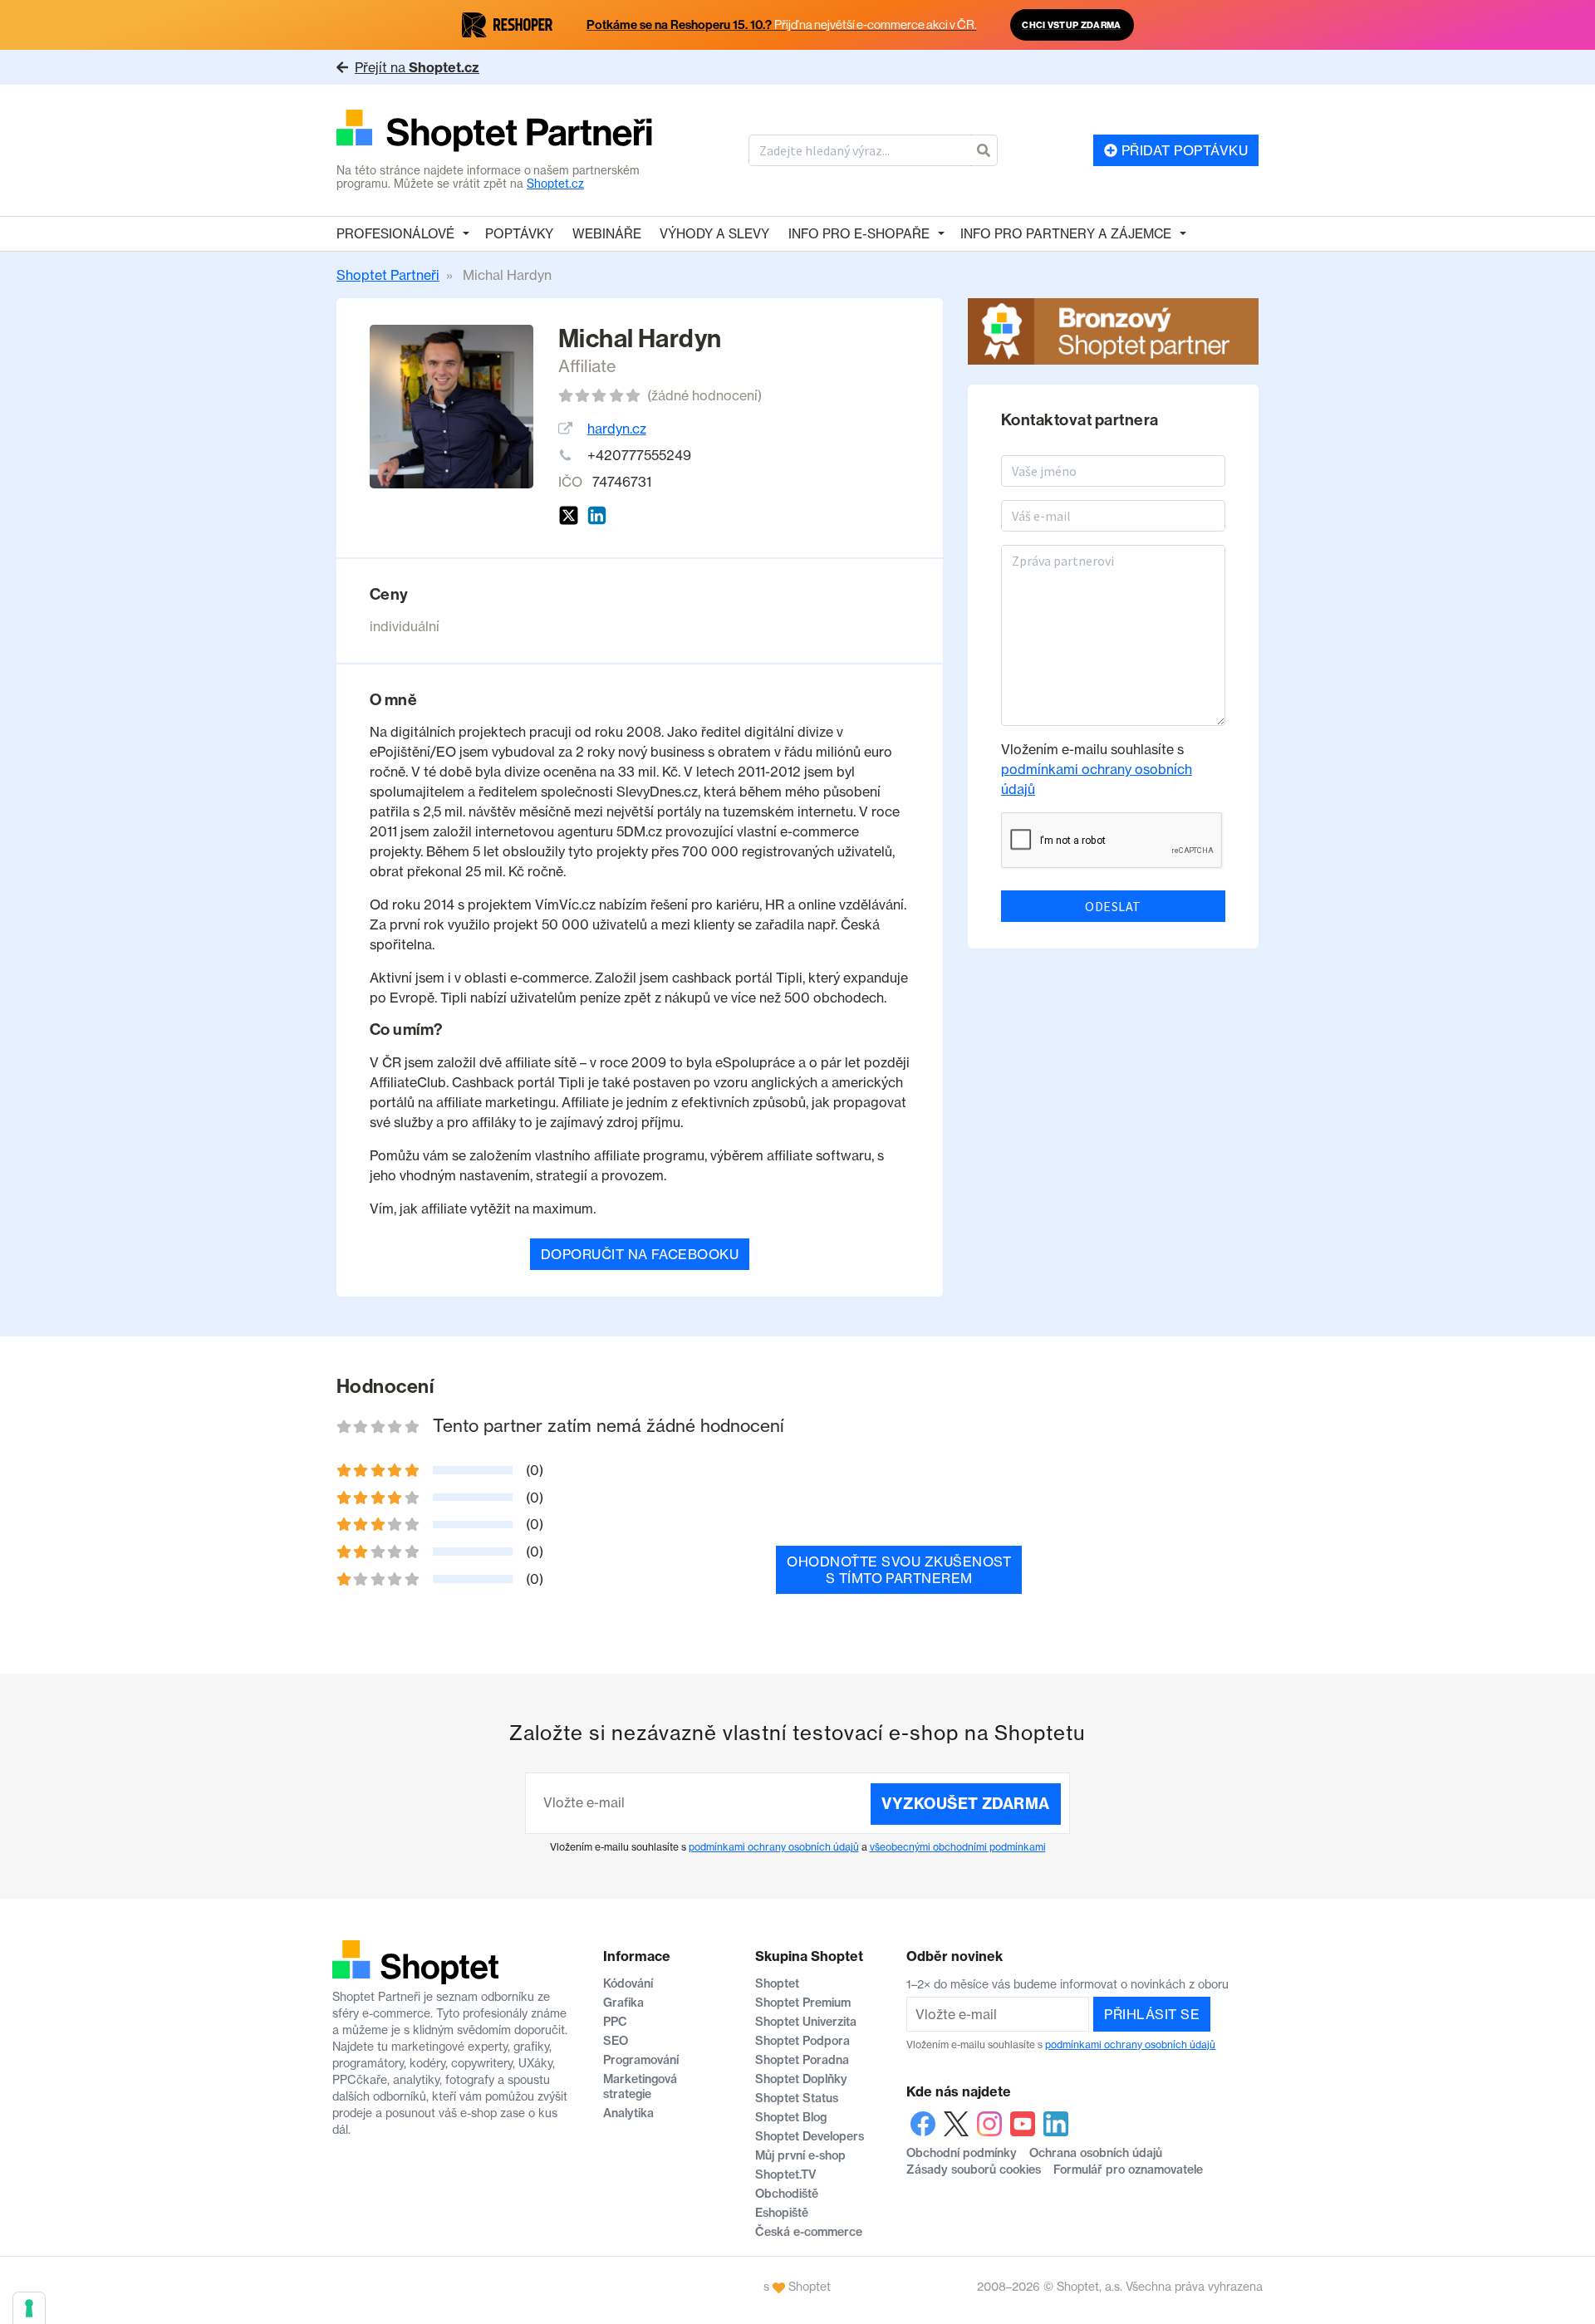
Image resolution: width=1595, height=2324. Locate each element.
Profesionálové (395, 234)
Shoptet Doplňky (801, 2079)
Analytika (628, 2113)
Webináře (607, 234)
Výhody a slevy (714, 234)
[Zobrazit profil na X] (569, 515)
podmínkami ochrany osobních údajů (774, 1847)
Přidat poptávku (1183, 150)
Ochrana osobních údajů (1096, 2153)
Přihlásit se (1152, 2014)
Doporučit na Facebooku (640, 1254)
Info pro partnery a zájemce (1066, 234)
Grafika (623, 2003)
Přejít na (417, 67)
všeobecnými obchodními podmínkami (958, 1847)
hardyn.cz (617, 429)
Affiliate (587, 366)
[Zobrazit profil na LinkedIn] (597, 515)
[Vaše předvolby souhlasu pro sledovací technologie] (29, 2308)
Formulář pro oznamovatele (1128, 2170)
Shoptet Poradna (802, 2060)
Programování (641, 2060)
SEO (616, 2041)
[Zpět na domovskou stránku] (495, 132)
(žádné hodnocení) (704, 395)
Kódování (628, 1983)
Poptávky (519, 234)
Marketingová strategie (640, 2086)
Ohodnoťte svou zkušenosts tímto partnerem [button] (899, 1570)
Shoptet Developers (810, 2136)
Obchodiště (787, 2194)
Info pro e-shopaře (859, 234)
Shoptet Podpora (802, 2041)
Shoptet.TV (785, 2174)
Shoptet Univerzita (806, 2022)
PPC (615, 2022)
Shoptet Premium (803, 2003)
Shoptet (777, 1983)
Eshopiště (782, 2213)
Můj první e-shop (800, 2155)
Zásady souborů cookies (974, 2170)
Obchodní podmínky (962, 2153)
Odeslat (1113, 906)
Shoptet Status (797, 2098)
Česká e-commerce (809, 2232)
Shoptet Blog (791, 2117)
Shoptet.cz (555, 184)
